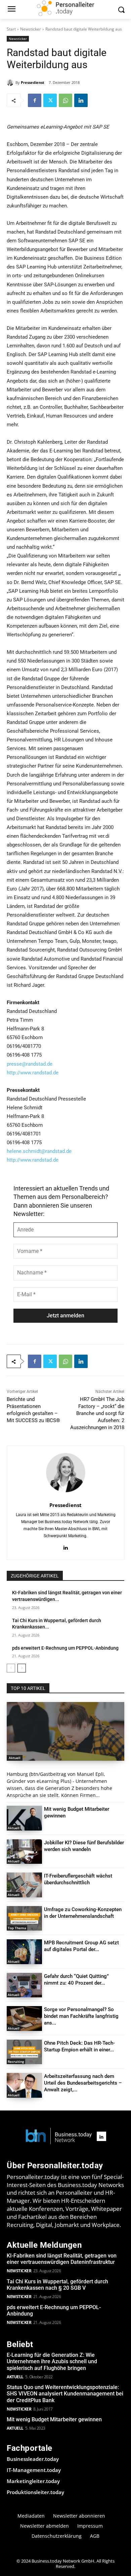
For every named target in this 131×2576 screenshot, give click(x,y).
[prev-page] (11, 1668)
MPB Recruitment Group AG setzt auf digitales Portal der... (81, 1946)
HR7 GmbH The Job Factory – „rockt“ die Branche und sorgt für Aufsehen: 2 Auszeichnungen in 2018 (97, 1413)
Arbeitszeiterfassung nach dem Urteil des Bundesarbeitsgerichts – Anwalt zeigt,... (83, 2083)
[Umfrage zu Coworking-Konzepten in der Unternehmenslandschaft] (24, 1918)
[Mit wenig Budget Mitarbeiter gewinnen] (24, 1818)
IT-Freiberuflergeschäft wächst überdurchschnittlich (78, 1879)
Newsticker (31, 29)
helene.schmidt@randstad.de (39, 1151)
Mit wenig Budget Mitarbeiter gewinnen (54, 2419)
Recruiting (16, 2061)
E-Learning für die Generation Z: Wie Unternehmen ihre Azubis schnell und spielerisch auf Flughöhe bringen (52, 2361)
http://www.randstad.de (33, 1073)
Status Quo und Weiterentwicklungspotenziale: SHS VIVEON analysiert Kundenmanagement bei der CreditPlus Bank (65, 2394)
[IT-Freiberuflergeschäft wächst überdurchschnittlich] (24, 1885)
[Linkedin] (81, 100)
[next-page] (22, 1668)
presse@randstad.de (30, 1064)
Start (11, 29)
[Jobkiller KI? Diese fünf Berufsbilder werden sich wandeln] (24, 1852)
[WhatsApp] (65, 100)
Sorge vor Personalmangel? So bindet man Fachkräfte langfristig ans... (81, 2016)
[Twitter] (50, 100)
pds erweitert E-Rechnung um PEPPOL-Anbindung (65, 1648)
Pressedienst (33, 82)
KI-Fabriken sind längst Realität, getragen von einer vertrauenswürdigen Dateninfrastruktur (62, 2259)
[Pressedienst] (11, 83)
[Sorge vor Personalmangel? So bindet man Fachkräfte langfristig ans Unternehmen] (24, 2019)
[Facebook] (35, 100)
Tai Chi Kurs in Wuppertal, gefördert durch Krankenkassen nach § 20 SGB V (57, 2285)
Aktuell (15, 1758)
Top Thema (17, 1928)
